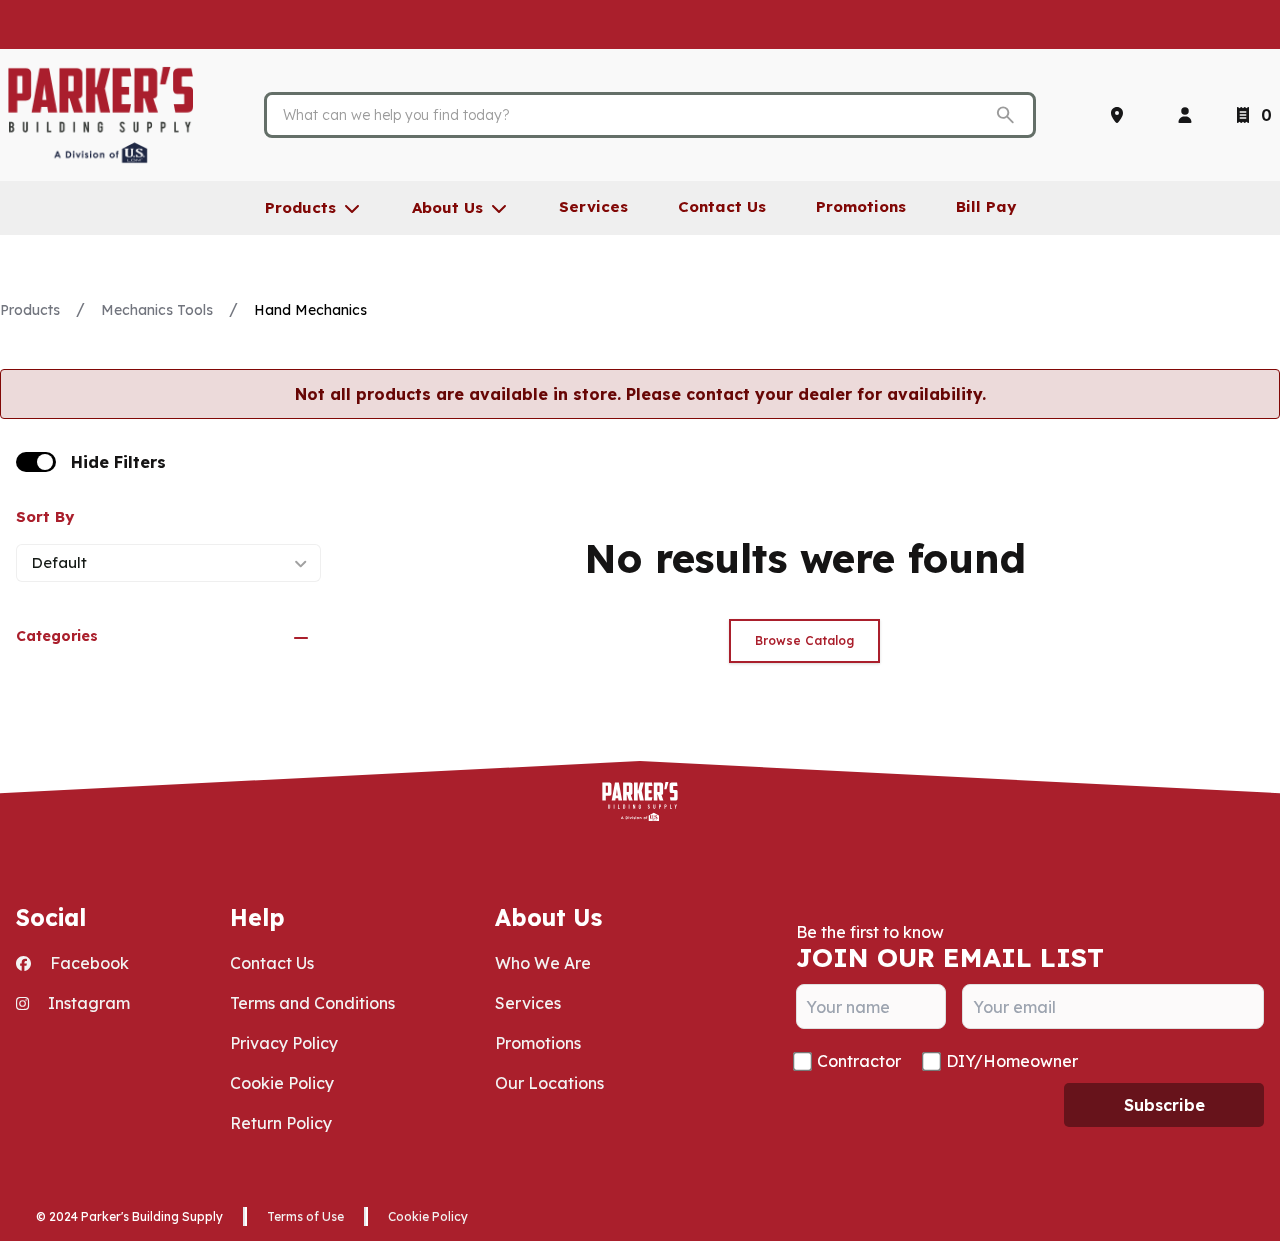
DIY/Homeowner (1012, 1061)
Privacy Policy (284, 1043)
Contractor (859, 1061)
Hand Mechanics (310, 310)
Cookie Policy (282, 1083)
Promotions (538, 1043)
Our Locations (549, 1083)
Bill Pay (986, 206)
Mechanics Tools (157, 310)
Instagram (87, 1003)
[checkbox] (36, 462)
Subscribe (1164, 1105)
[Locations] (1121, 115)
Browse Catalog (804, 640)
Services (528, 1003)
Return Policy (281, 1123)
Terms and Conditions (312, 1003)
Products (30, 310)
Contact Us (272, 963)
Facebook (87, 963)
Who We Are (543, 963)
